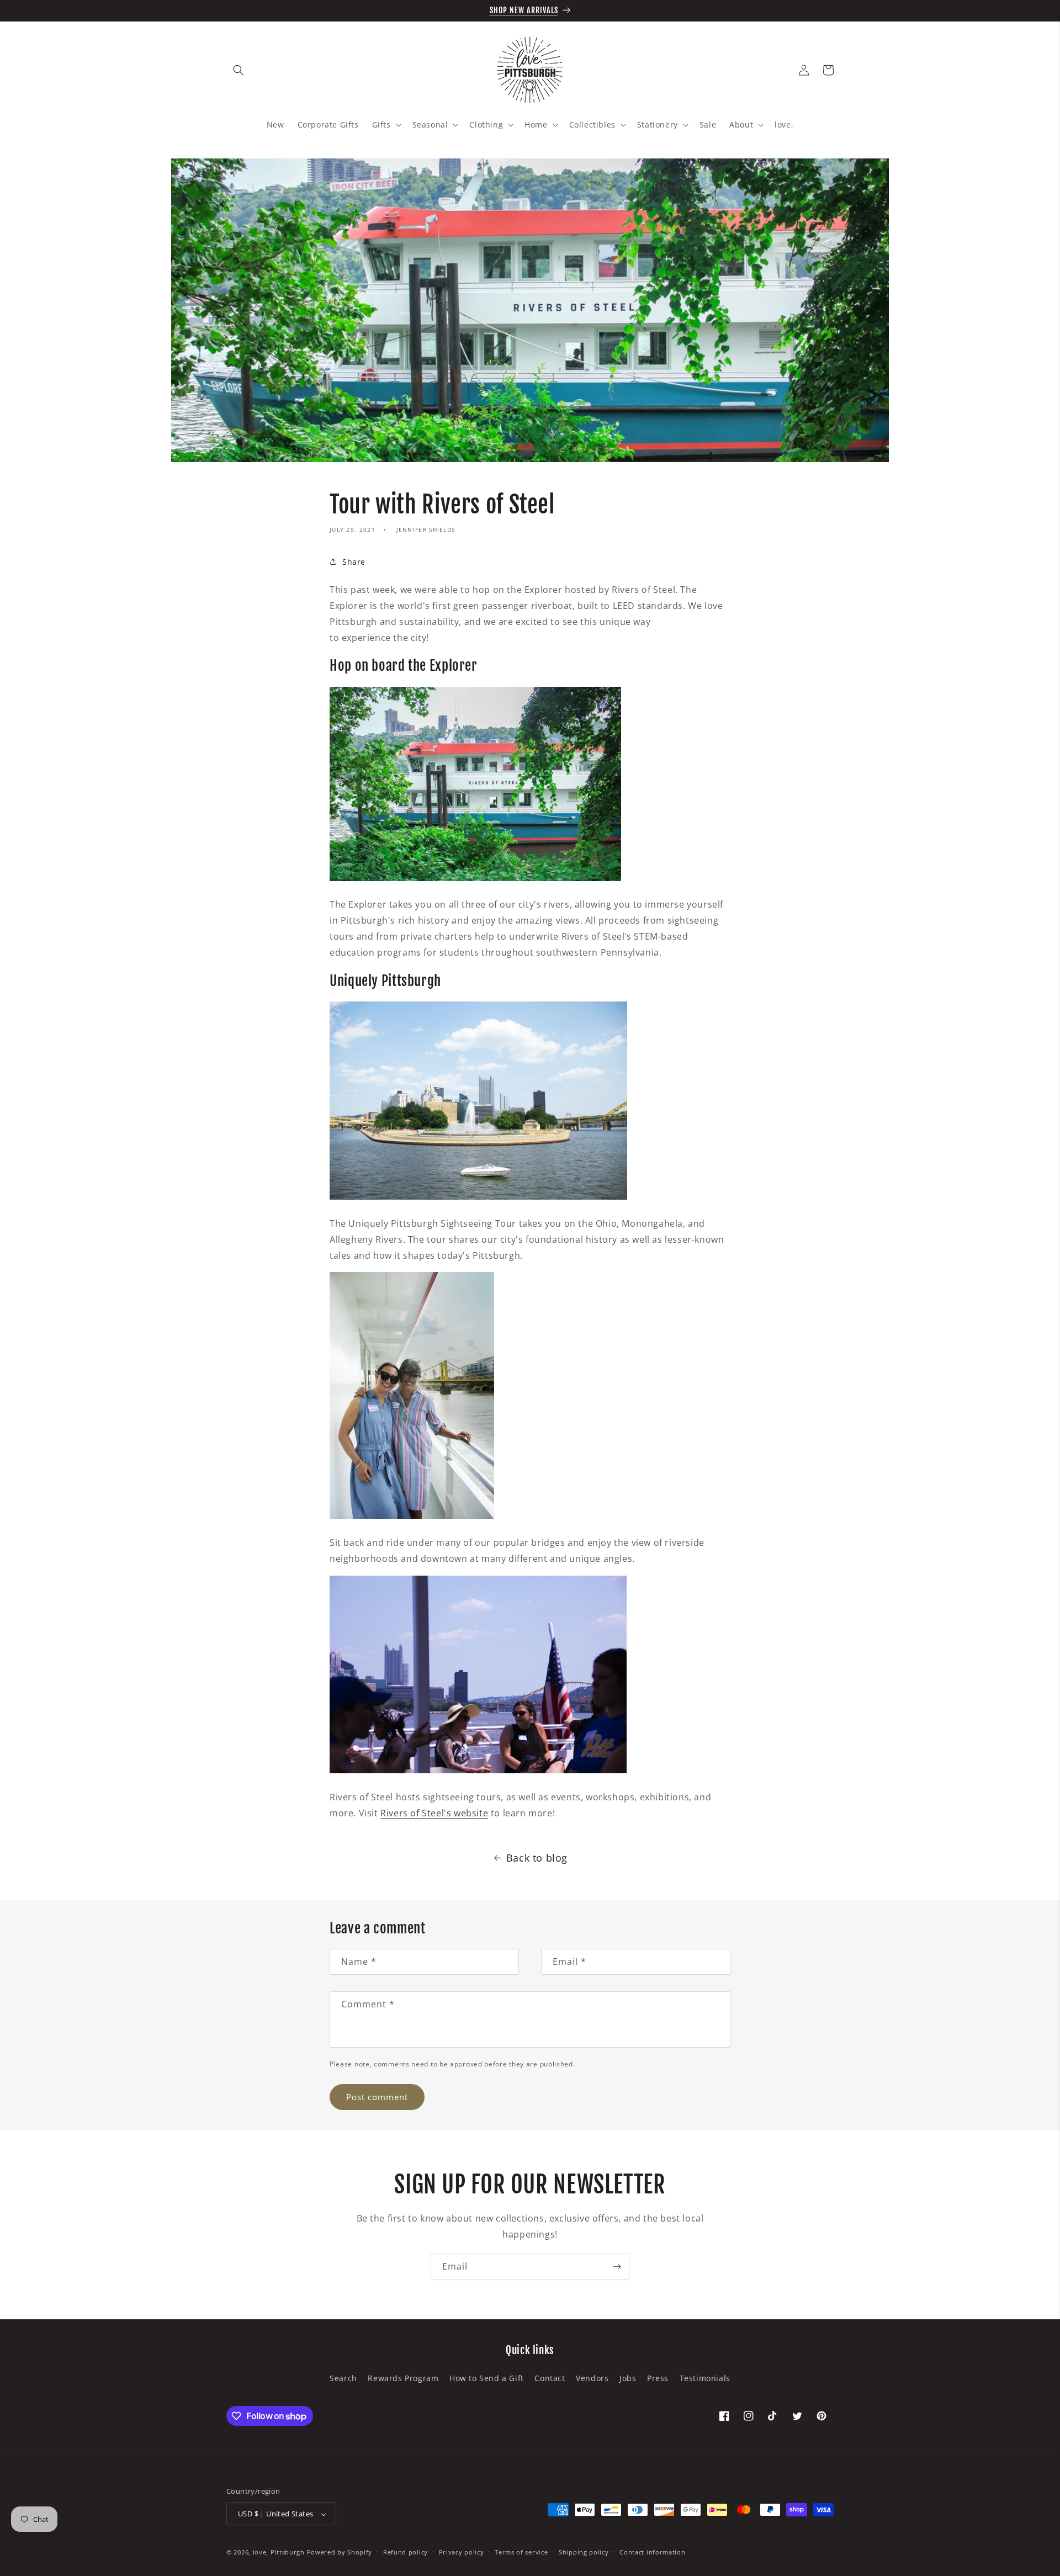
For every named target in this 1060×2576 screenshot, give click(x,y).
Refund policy (406, 2552)
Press (658, 2378)
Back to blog (537, 1858)
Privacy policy (462, 2552)
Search (343, 2378)
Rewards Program (403, 2378)
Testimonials (705, 2378)
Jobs (628, 2378)
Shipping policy (584, 2552)
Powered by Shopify (340, 2553)
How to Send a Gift (487, 2378)
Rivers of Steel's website (434, 1813)
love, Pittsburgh (279, 2553)
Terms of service (521, 2552)
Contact (550, 2378)
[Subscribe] (617, 2267)
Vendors (592, 2378)
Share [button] (354, 562)
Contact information (652, 2552)
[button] (239, 70)
